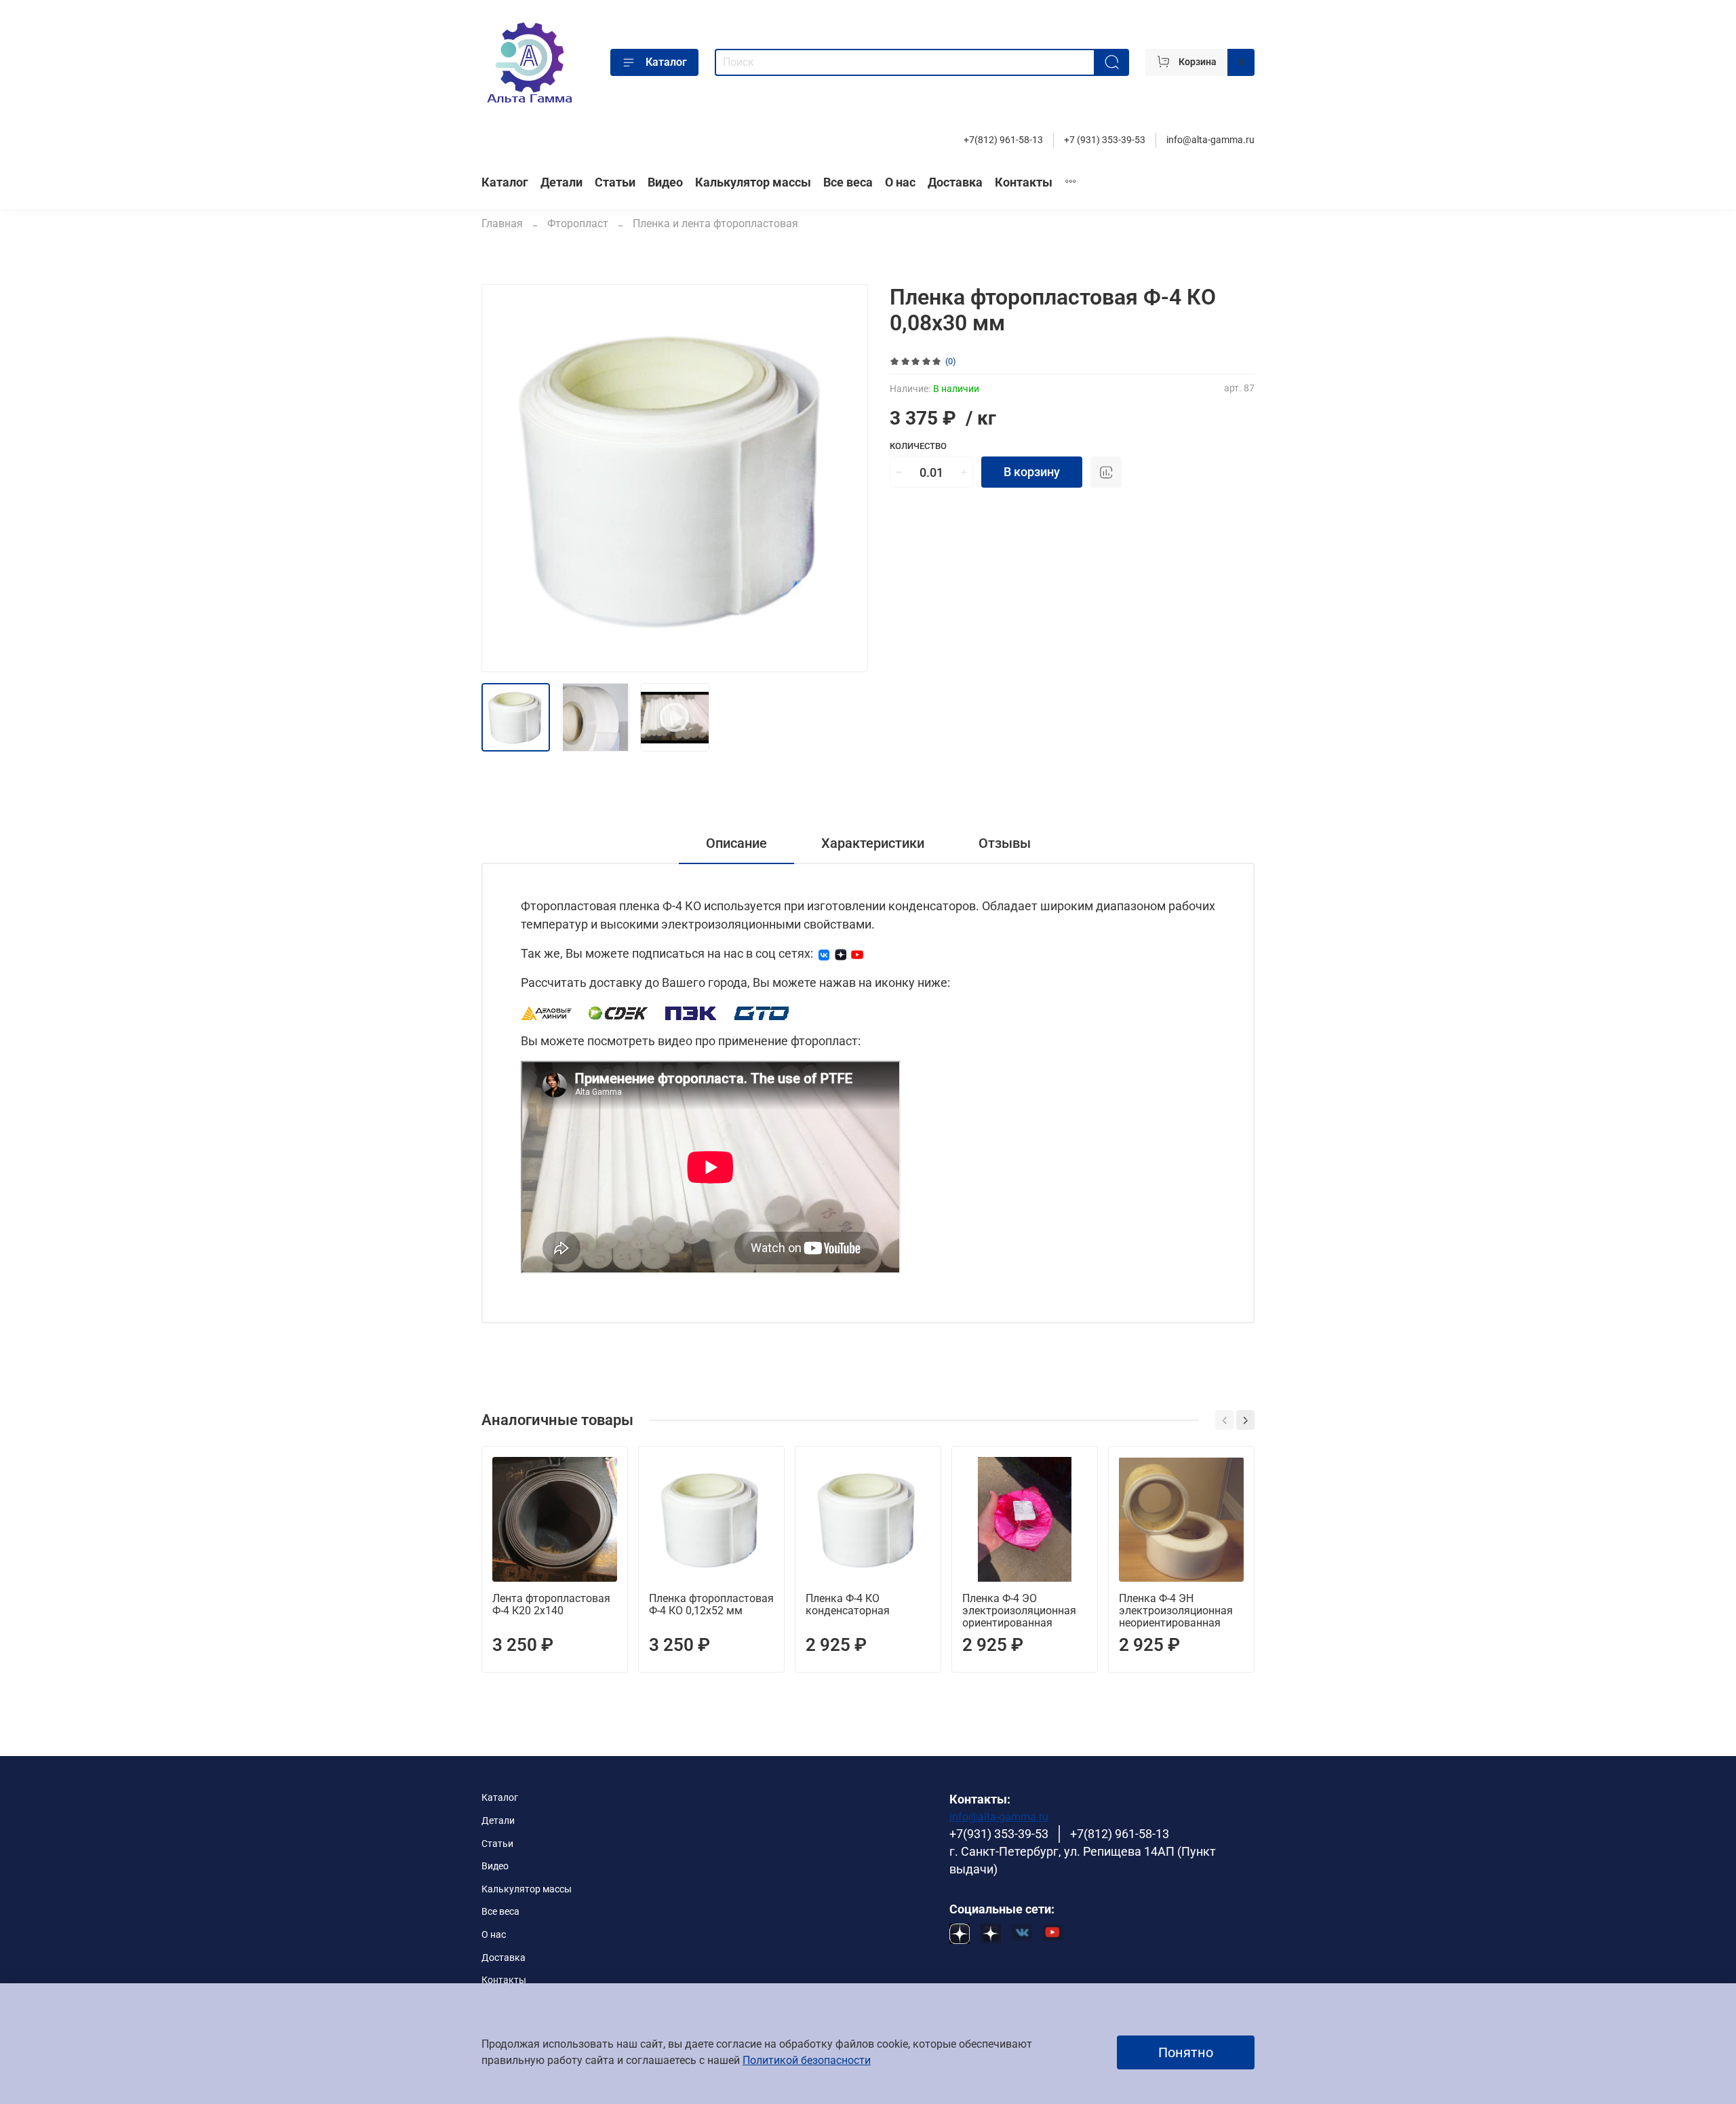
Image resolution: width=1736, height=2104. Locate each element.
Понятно (1186, 2052)
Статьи (615, 182)
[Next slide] (846, 478)
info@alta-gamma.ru (1210, 140)
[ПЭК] (691, 1012)
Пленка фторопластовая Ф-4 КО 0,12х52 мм (711, 1604)
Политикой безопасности (807, 2060)
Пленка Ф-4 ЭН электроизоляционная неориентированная (1176, 1611)
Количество (918, 446)
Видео (665, 182)
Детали (561, 182)
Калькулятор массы (753, 182)
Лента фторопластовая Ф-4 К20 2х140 (551, 1604)
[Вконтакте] (824, 953)
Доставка (955, 182)
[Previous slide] (503, 478)
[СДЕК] (619, 1012)
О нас (900, 182)
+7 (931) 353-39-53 (1105, 140)
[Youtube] (857, 953)
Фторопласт (578, 223)
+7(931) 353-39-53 (999, 1834)
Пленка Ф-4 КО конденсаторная (848, 1604)
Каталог (666, 62)
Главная (502, 223)
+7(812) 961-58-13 (1003, 140)
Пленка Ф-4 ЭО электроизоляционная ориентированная (1019, 1611)
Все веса (848, 182)
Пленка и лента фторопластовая (715, 223)
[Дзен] (841, 953)
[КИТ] (762, 1012)
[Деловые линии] (547, 1012)
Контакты (1024, 182)
